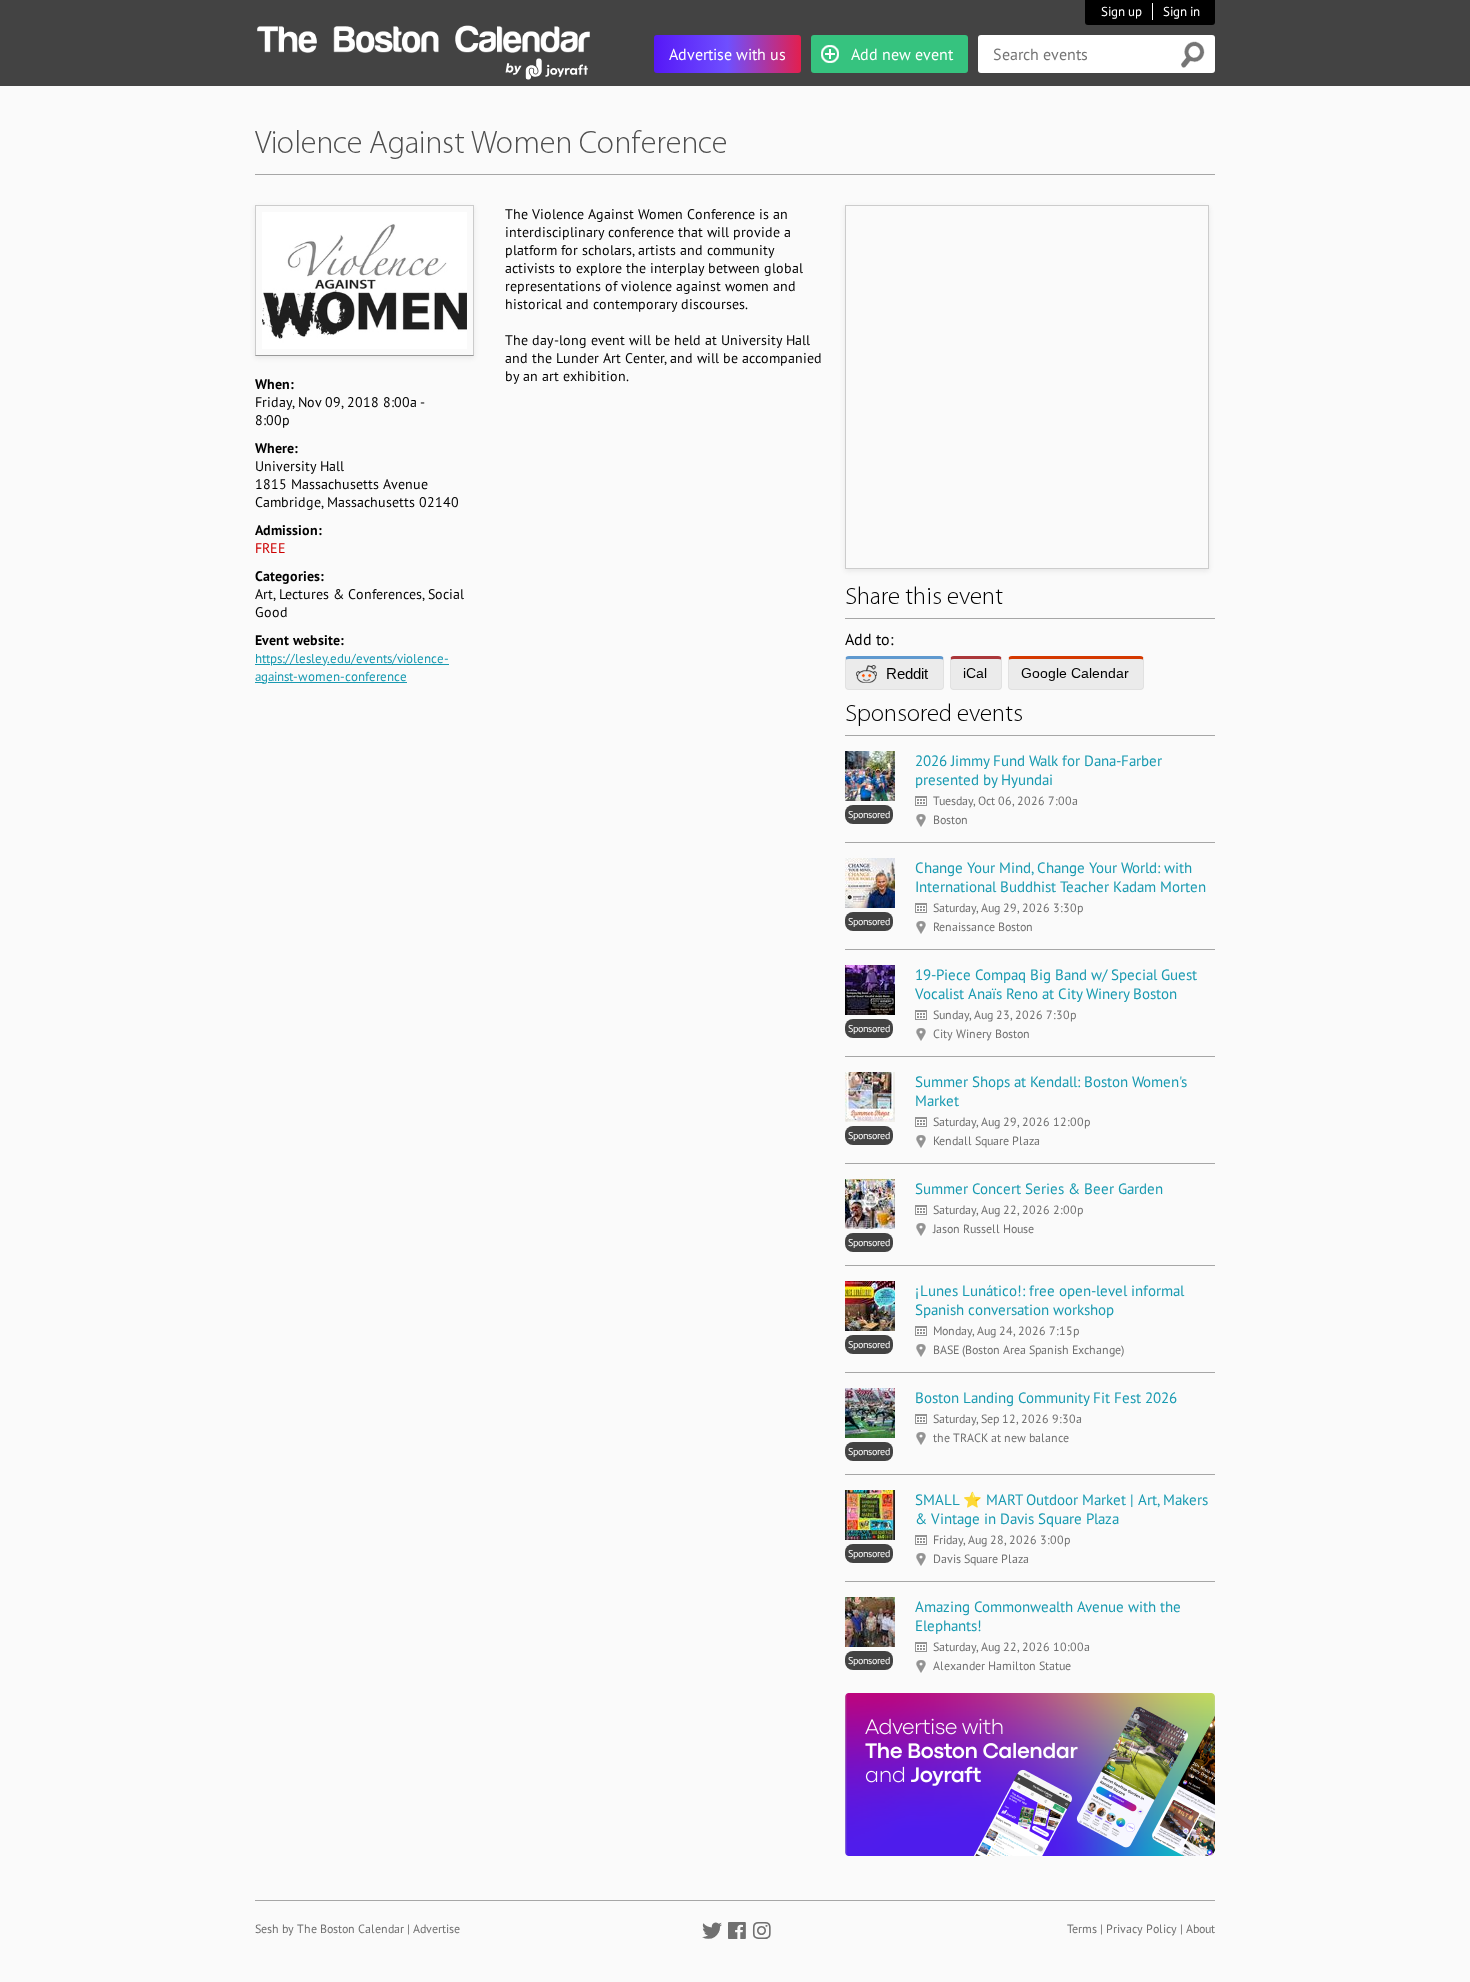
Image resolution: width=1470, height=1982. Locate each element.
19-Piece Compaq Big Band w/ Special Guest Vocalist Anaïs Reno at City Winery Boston (1056, 984)
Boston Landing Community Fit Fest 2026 (1046, 1397)
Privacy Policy (1141, 1928)
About (1200, 1928)
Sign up (1121, 11)
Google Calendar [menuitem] (1075, 673)
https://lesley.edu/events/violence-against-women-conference (352, 667)
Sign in (1181, 11)
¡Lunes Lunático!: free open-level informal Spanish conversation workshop (1049, 1300)
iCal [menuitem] (975, 673)
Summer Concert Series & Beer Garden (1039, 1188)
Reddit (907, 673)
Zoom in (363, 280)
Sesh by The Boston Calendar (329, 1928)
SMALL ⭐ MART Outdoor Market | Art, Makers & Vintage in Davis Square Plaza (1061, 1509)
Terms (1082, 1928)
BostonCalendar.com (423, 36)
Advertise (436, 1928)
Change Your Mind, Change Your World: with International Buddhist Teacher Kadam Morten (1060, 877)
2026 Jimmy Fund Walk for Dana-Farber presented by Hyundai (1038, 770)
